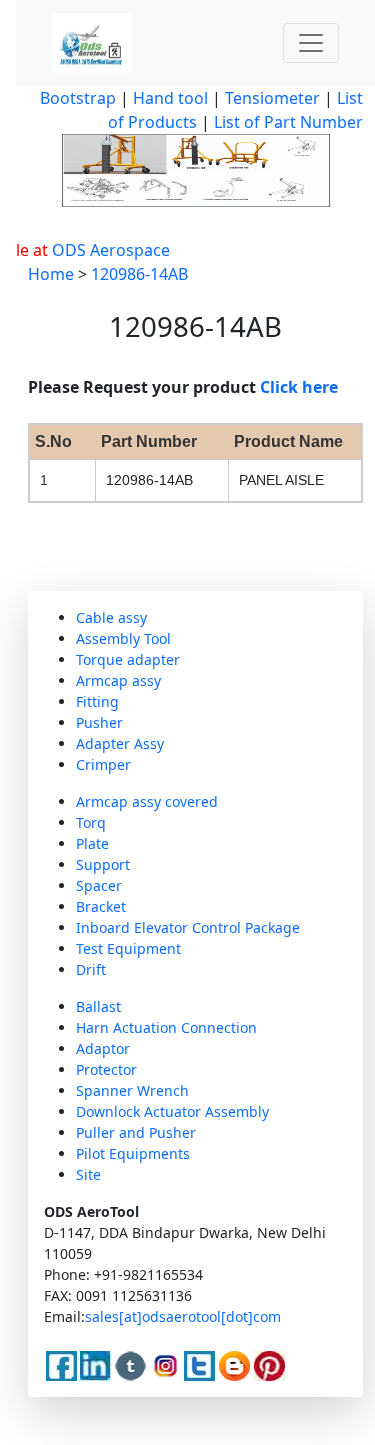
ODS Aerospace (105, 250)
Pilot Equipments (133, 1153)
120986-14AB (139, 274)
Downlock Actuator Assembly (172, 1111)
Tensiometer (270, 98)
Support (103, 864)
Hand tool (170, 98)
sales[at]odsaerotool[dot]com (183, 1316)
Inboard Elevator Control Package (188, 927)
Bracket (101, 906)
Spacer (99, 885)
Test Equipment (128, 948)
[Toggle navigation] (311, 43)
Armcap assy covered (147, 801)
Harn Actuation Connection (166, 1027)
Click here (299, 387)
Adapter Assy (120, 743)
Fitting (97, 701)
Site (88, 1174)
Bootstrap (78, 98)
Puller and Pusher (136, 1132)
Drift (91, 969)
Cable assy (111, 617)
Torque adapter (128, 659)
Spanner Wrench (132, 1090)
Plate (92, 843)
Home (51, 274)
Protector (106, 1069)
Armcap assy (118, 680)
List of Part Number (288, 122)
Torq (91, 822)
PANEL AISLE (281, 480)
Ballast (98, 1006)
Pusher (99, 722)
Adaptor (103, 1048)
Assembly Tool (123, 638)
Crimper (103, 764)
